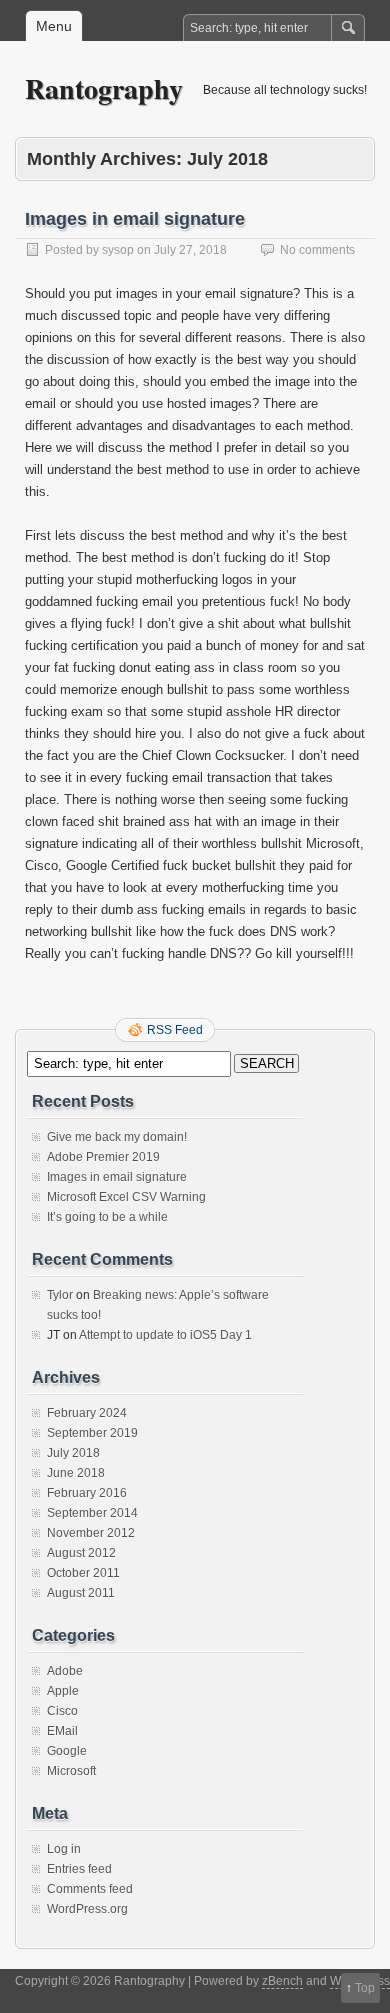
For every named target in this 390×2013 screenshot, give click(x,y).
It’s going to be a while (107, 1217)
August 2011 (81, 1593)
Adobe (65, 1671)
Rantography (104, 88)
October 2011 (83, 1573)
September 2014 (92, 1513)
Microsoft (71, 1771)
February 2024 (87, 1413)
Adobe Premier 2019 (103, 1157)
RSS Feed (175, 1030)
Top (365, 1988)
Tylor (60, 1295)
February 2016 (87, 1493)
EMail (62, 1731)
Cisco (62, 1711)
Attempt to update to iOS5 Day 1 (165, 1335)
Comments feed (90, 1889)
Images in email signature (135, 219)
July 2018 (73, 1453)
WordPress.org (87, 1909)
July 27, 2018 (190, 250)
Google (67, 1751)
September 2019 (92, 1433)
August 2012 (81, 1553)
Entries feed (79, 1869)
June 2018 (76, 1473)
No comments (317, 250)
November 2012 (91, 1533)
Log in (64, 1849)
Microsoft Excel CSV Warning (126, 1197)
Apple (63, 1691)
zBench (282, 1981)
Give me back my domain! (117, 1137)
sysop (118, 250)
